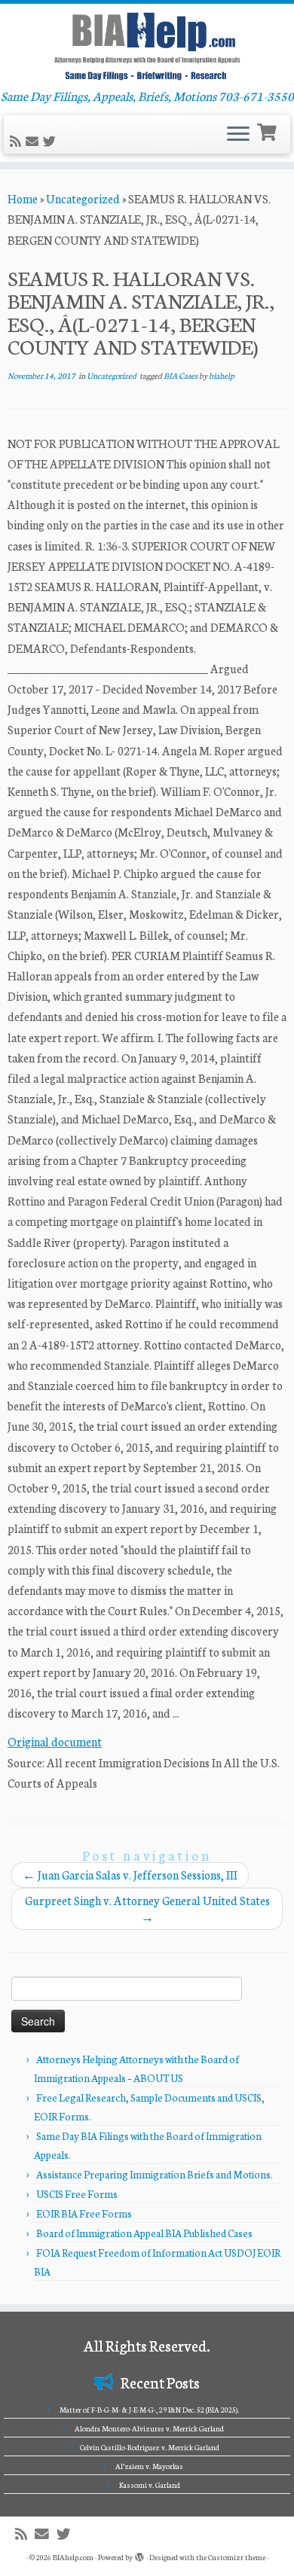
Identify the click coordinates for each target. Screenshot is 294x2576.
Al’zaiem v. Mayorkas (149, 2466)
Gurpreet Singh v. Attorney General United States (147, 1908)
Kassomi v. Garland (150, 2485)
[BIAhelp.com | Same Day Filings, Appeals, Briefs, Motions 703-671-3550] (147, 46)
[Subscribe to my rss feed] (18, 141)
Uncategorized (83, 198)
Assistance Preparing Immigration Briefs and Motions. (155, 2174)
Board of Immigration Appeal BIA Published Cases (144, 2233)
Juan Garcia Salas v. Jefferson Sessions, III (130, 1875)
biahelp (222, 375)
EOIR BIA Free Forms (84, 2213)
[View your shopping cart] (269, 131)
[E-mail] (34, 141)
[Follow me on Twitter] (52, 141)
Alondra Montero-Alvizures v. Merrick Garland (149, 2428)
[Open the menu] (238, 135)
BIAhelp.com (73, 2557)
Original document (55, 1741)
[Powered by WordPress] (139, 2554)
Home (23, 198)
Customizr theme (237, 2557)
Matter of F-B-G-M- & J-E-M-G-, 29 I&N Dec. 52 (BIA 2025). (149, 2410)
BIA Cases (181, 375)
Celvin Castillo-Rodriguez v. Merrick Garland (150, 2447)
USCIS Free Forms (77, 2194)
